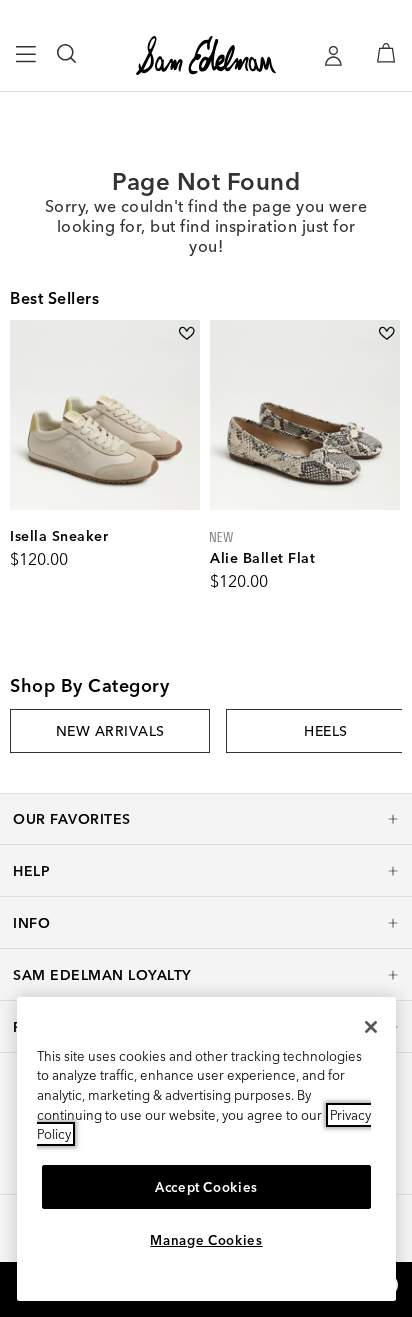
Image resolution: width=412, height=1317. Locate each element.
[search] (67, 63)
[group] (110, 731)
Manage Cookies (206, 1240)
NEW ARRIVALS (110, 731)
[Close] (371, 1027)
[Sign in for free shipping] (333, 56)
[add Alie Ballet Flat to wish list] (386, 333)
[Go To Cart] (386, 53)
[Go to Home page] (206, 55)
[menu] (26, 63)
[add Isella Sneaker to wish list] (186, 333)
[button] (206, 819)
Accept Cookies (206, 1187)
